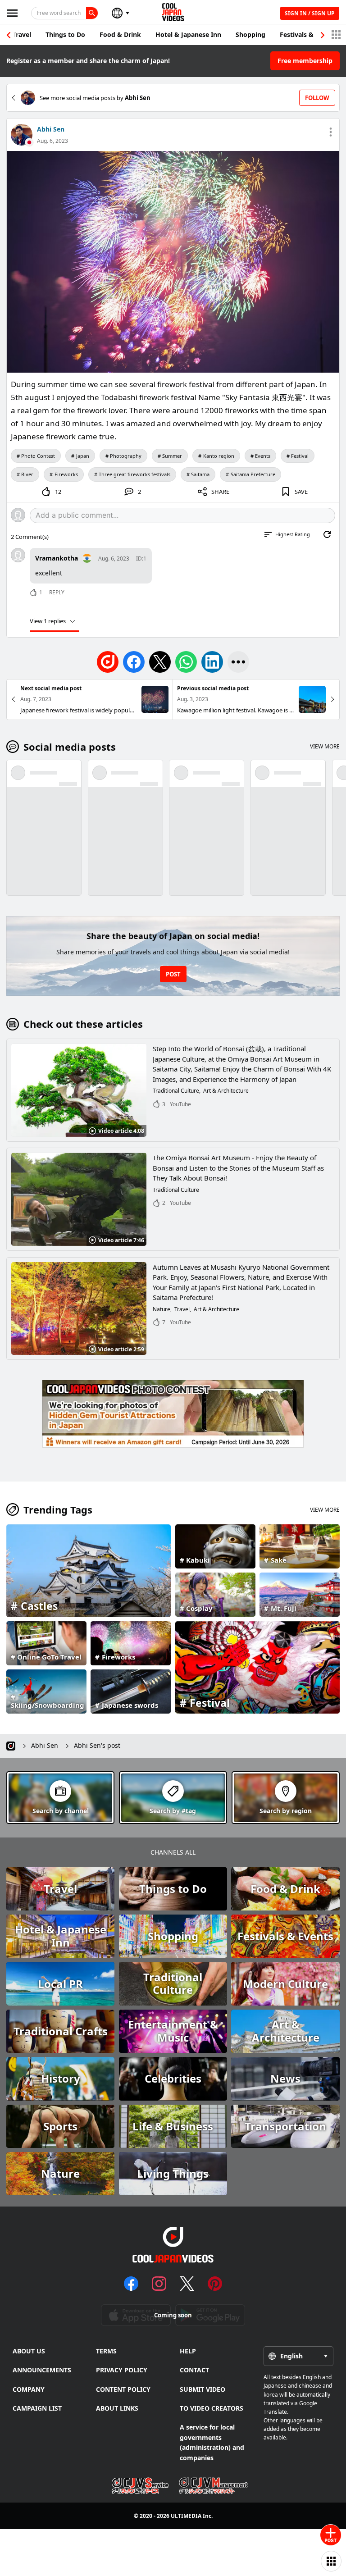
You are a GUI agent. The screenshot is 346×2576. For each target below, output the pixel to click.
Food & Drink (120, 34)
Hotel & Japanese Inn (188, 34)
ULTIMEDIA (186, 2516)
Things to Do (65, 34)
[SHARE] (238, 662)
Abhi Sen (51, 129)
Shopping (250, 34)
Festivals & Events (308, 34)
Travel (22, 34)
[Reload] (327, 534)
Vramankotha (57, 558)
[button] (323, 35)
